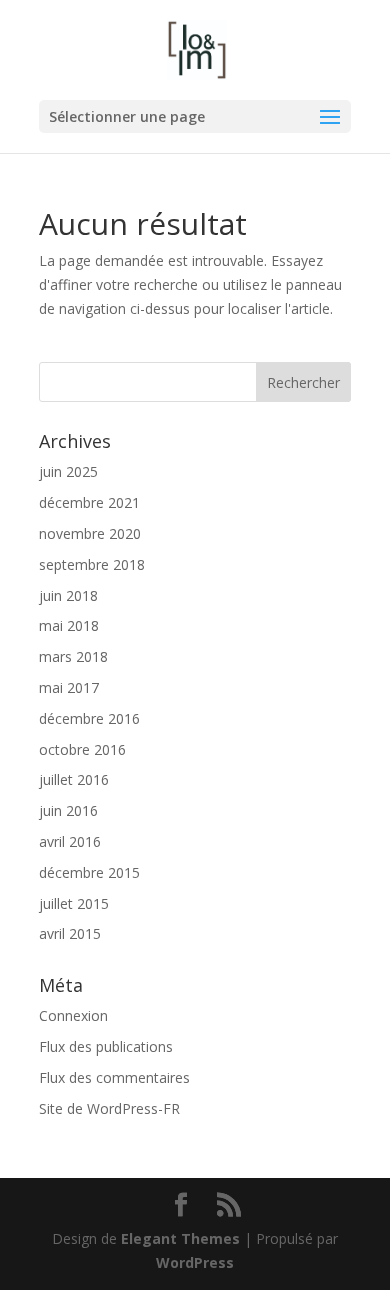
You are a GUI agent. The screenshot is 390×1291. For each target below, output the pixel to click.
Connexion (73, 1015)
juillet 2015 (74, 903)
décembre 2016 (89, 718)
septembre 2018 (92, 564)
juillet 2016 (74, 779)
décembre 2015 (89, 872)
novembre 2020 (90, 533)
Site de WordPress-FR (109, 1108)
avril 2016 (70, 841)
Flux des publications (106, 1046)
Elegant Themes (180, 1238)
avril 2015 (70, 933)
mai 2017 (69, 687)
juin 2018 (68, 595)
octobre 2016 (82, 749)
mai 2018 (69, 625)
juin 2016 (68, 810)
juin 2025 (68, 471)
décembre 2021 (89, 502)
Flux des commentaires (114, 1077)
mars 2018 (73, 656)
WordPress (195, 1262)
